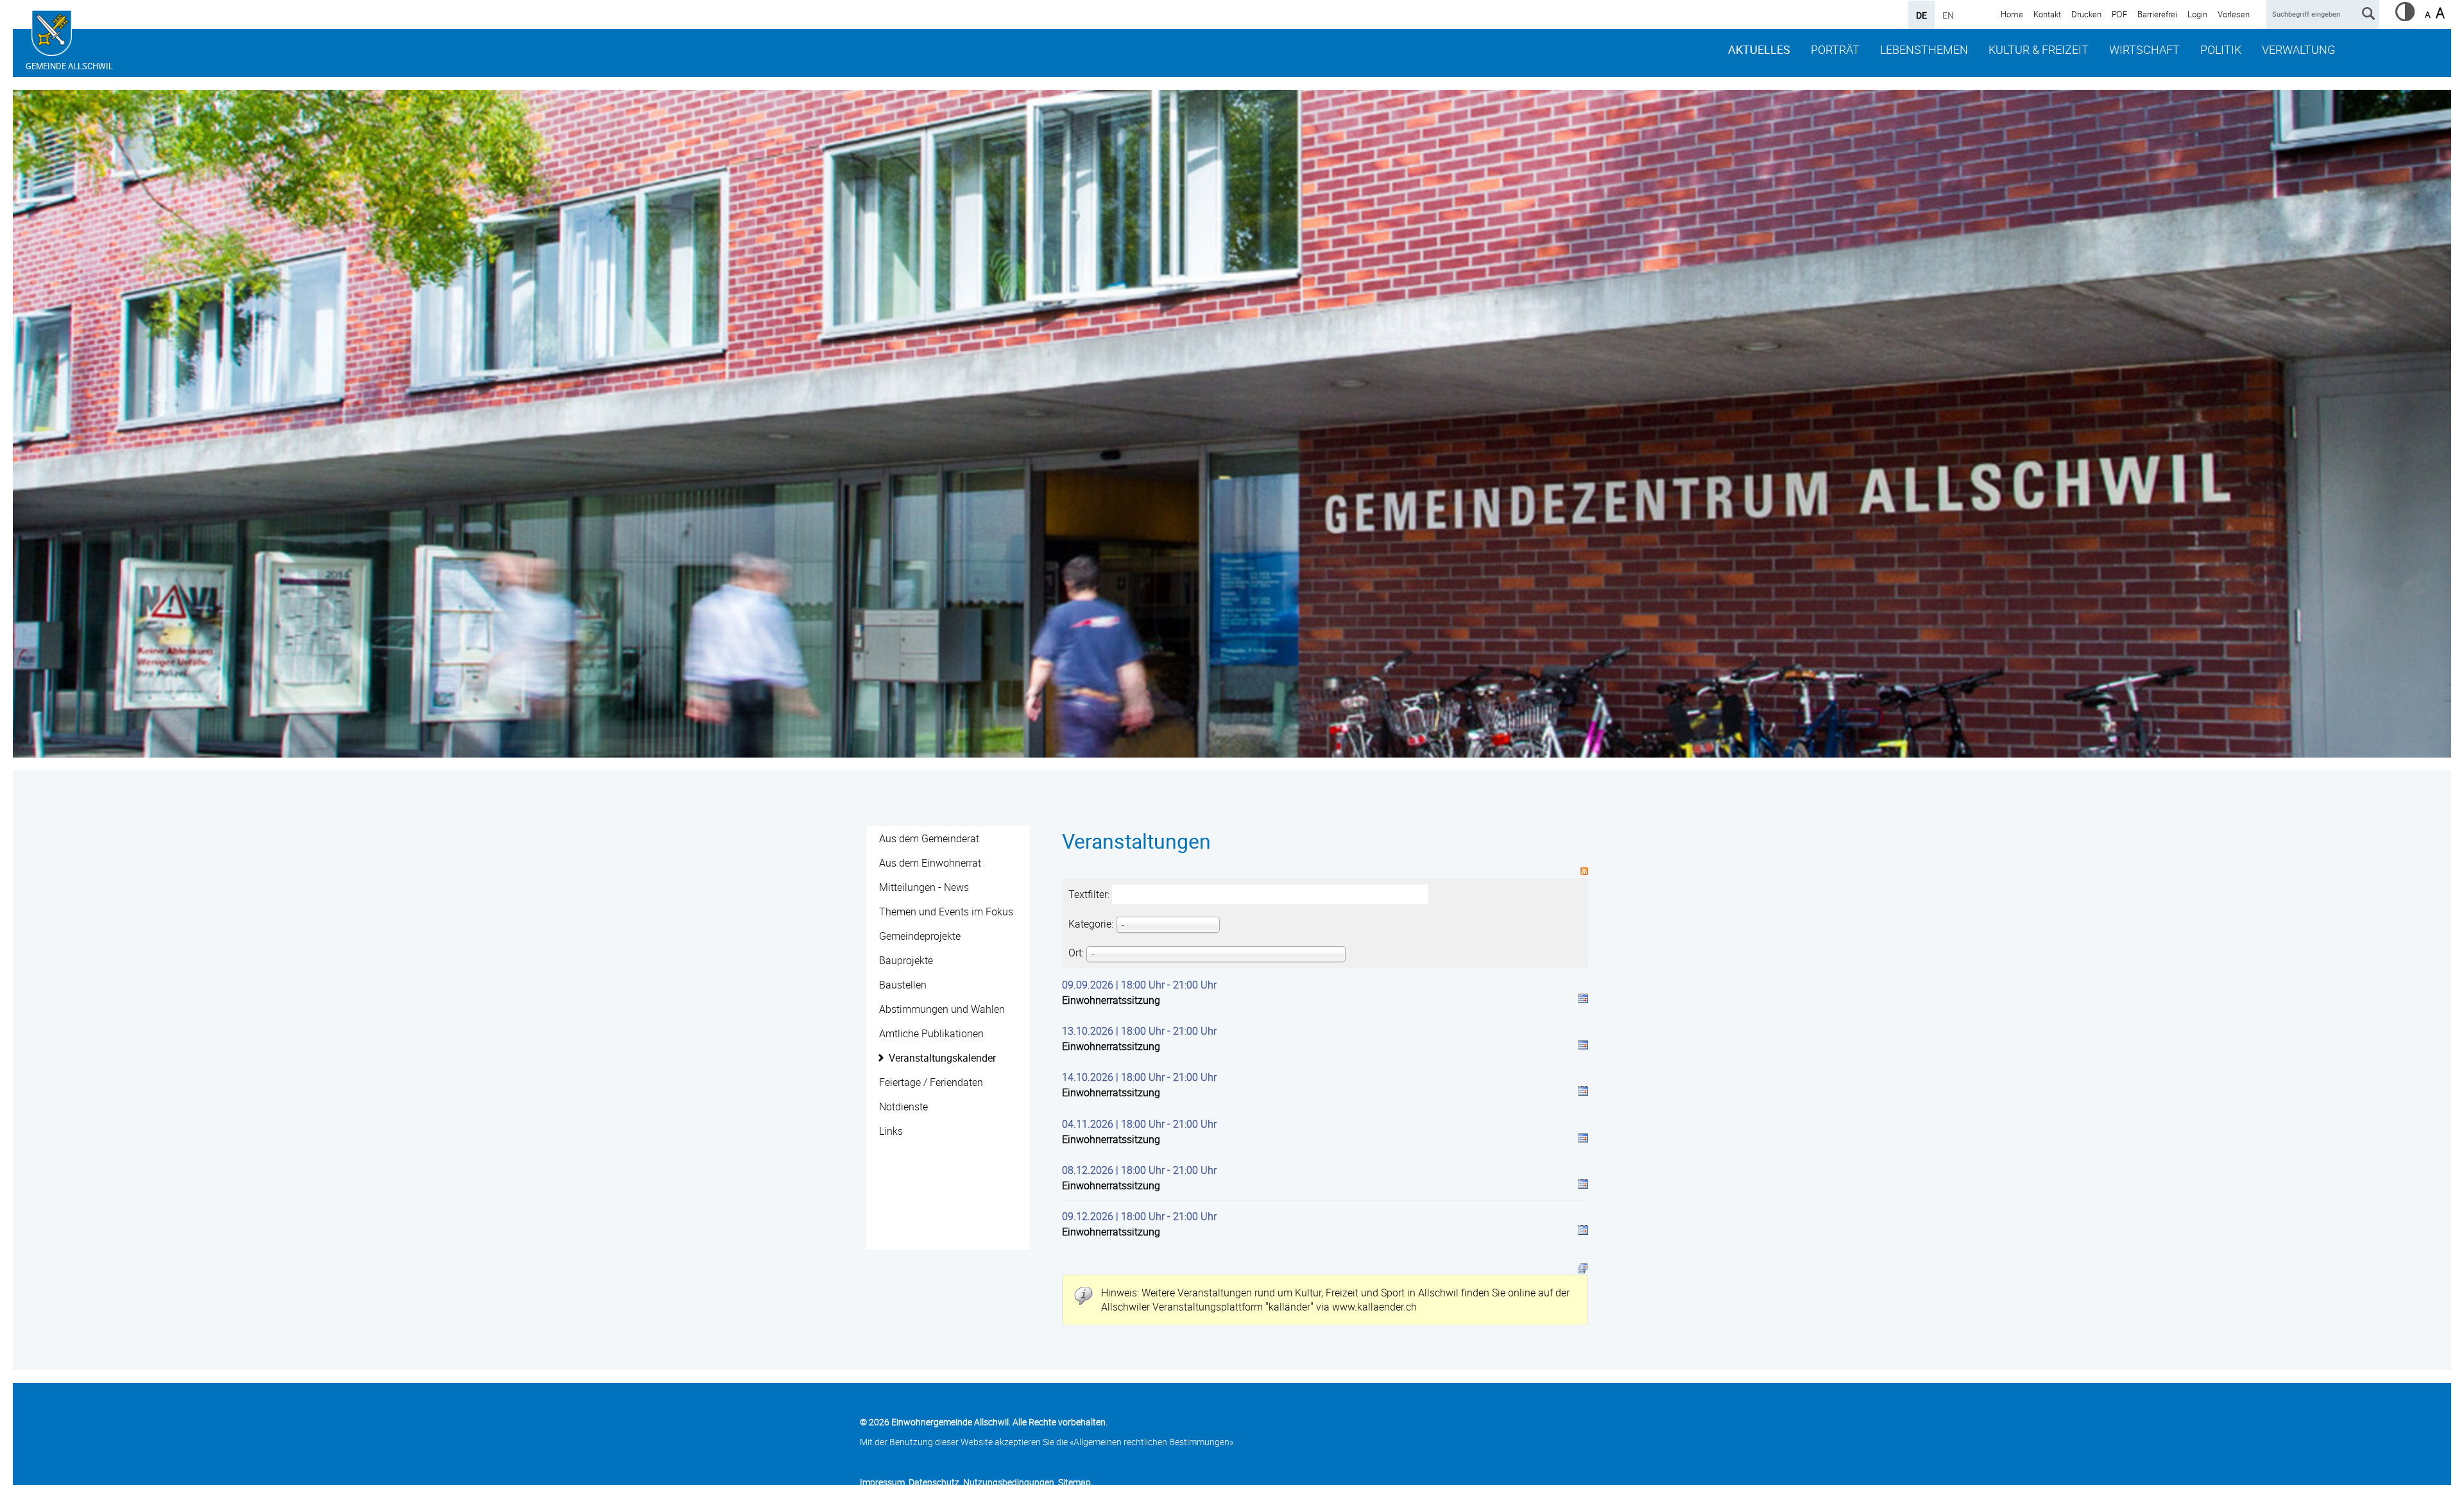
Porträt (1835, 49)
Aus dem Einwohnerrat (930, 863)
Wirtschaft (2144, 49)
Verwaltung (2298, 49)
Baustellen (903, 985)
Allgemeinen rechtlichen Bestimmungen (1151, 1442)
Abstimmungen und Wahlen (942, 1009)
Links (891, 1131)
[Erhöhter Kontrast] (2405, 17)
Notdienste (903, 1107)
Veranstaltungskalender (942, 1058)
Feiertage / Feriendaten (931, 1082)
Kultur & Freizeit (2039, 49)
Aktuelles (1759, 49)
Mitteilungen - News (924, 887)
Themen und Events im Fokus (946, 912)
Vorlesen (2234, 14)
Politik (2221, 49)
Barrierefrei (2157, 14)
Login (2197, 14)
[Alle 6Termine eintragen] (1583, 1267)
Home (2012, 14)
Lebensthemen (1924, 49)
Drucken (2086, 14)
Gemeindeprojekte (920, 936)
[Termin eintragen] (1583, 1000)
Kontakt (2047, 14)
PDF (2119, 14)
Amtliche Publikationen (931, 1033)
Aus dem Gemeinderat (929, 838)
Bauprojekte (906, 960)
